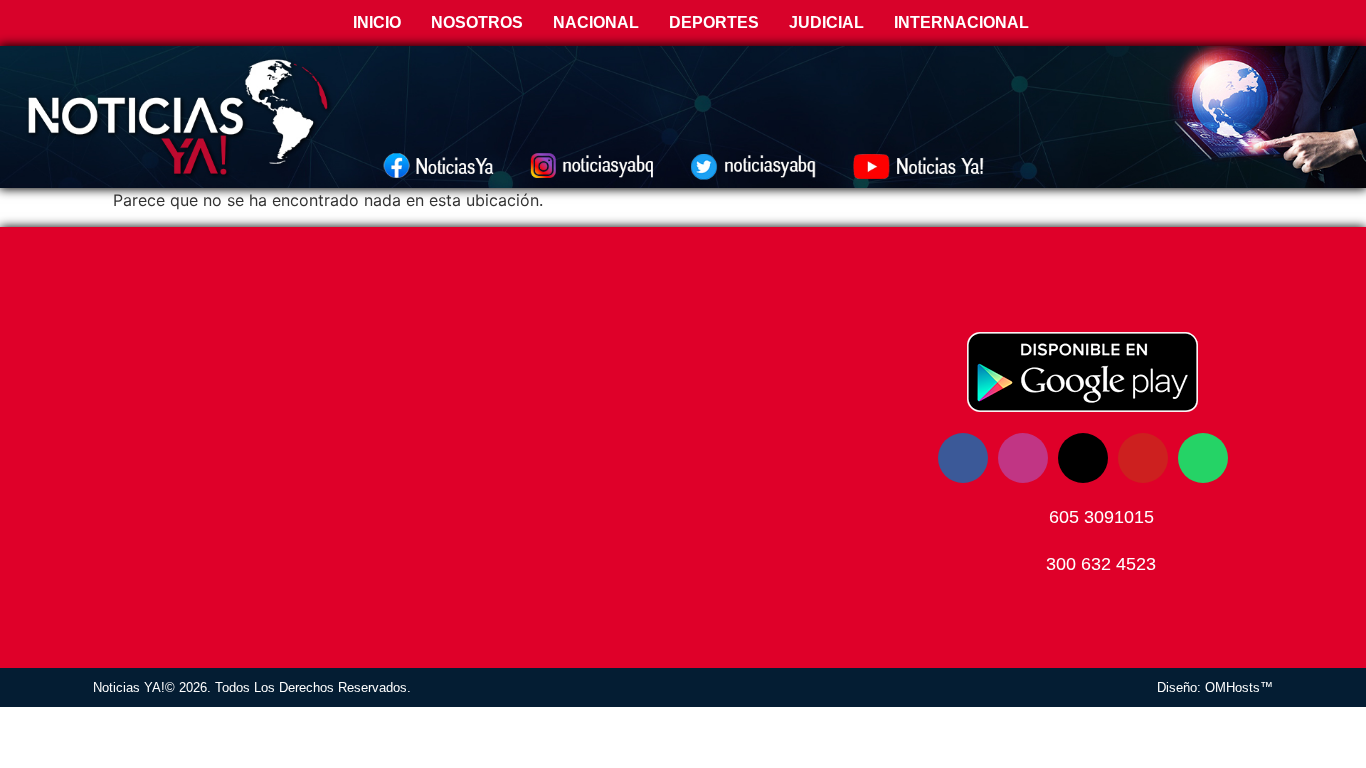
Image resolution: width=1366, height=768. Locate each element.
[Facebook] (963, 458)
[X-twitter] (1083, 458)
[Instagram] (1023, 458)
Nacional (596, 22)
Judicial (826, 22)
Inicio (375, 22)
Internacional (961, 22)
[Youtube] (1143, 458)
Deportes (714, 22)
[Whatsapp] (1203, 458)
